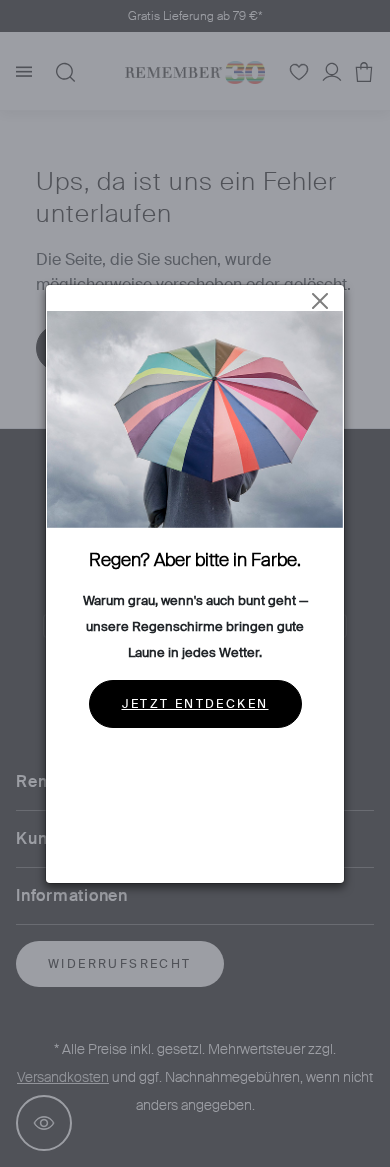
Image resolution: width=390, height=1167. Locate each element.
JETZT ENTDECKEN (195, 704)
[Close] (320, 301)
